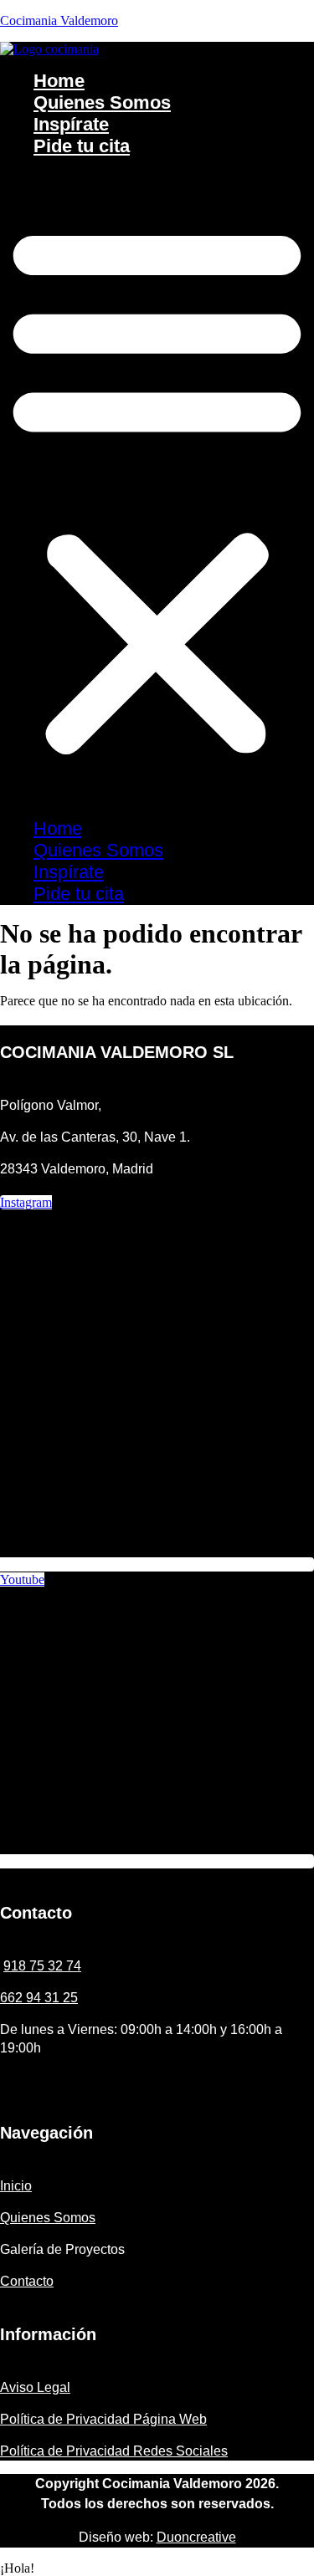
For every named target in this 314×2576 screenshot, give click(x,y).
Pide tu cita (82, 146)
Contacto (27, 2281)
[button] (157, 488)
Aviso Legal (35, 2387)
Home (59, 81)
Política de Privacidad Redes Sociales (114, 2451)
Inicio (16, 2186)
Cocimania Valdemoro (59, 20)
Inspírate (71, 124)
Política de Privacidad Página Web (103, 2419)
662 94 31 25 (39, 1998)
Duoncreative (196, 2537)
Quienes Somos (102, 102)
